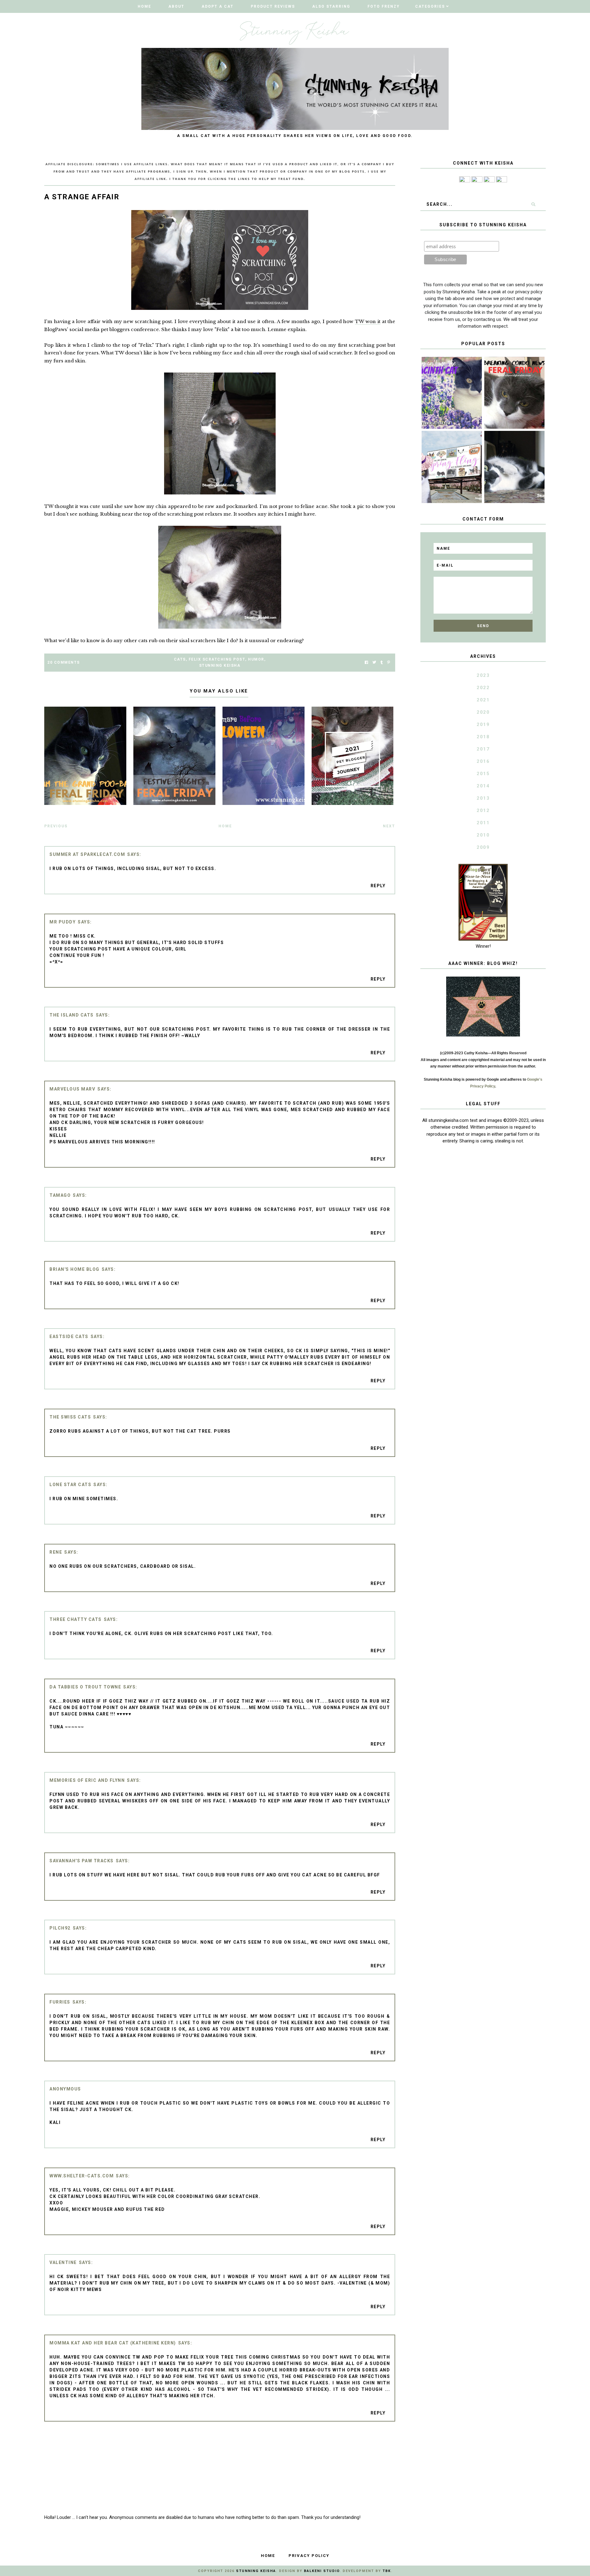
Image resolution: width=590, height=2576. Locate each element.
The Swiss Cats (70, 1417)
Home (144, 6)
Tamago (60, 1195)
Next (389, 826)
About (176, 6)
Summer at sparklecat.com (87, 854)
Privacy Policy (309, 2556)
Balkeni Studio (322, 2571)
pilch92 (60, 1928)
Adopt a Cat (218, 6)
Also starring (331, 6)
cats (180, 659)
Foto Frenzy (384, 6)
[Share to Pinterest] (389, 663)
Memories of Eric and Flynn (87, 1780)
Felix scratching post (217, 659)
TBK (387, 2571)
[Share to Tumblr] (382, 663)
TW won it (368, 321)
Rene (56, 1552)
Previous (56, 826)
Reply (378, 886)
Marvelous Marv (72, 1089)
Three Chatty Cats (76, 1619)
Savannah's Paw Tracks (82, 1861)
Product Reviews (273, 6)
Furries (60, 2002)
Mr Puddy (63, 922)
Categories (430, 6)
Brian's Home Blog (75, 1269)
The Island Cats (72, 1015)
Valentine (63, 2262)
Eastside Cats (69, 1337)
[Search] (533, 204)
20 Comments (64, 662)
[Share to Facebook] (366, 663)
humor (256, 659)
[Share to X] (374, 663)
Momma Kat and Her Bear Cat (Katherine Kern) (113, 2343)
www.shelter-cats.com (82, 2176)
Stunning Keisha (220, 665)
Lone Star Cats (70, 1485)
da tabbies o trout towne (85, 1687)
